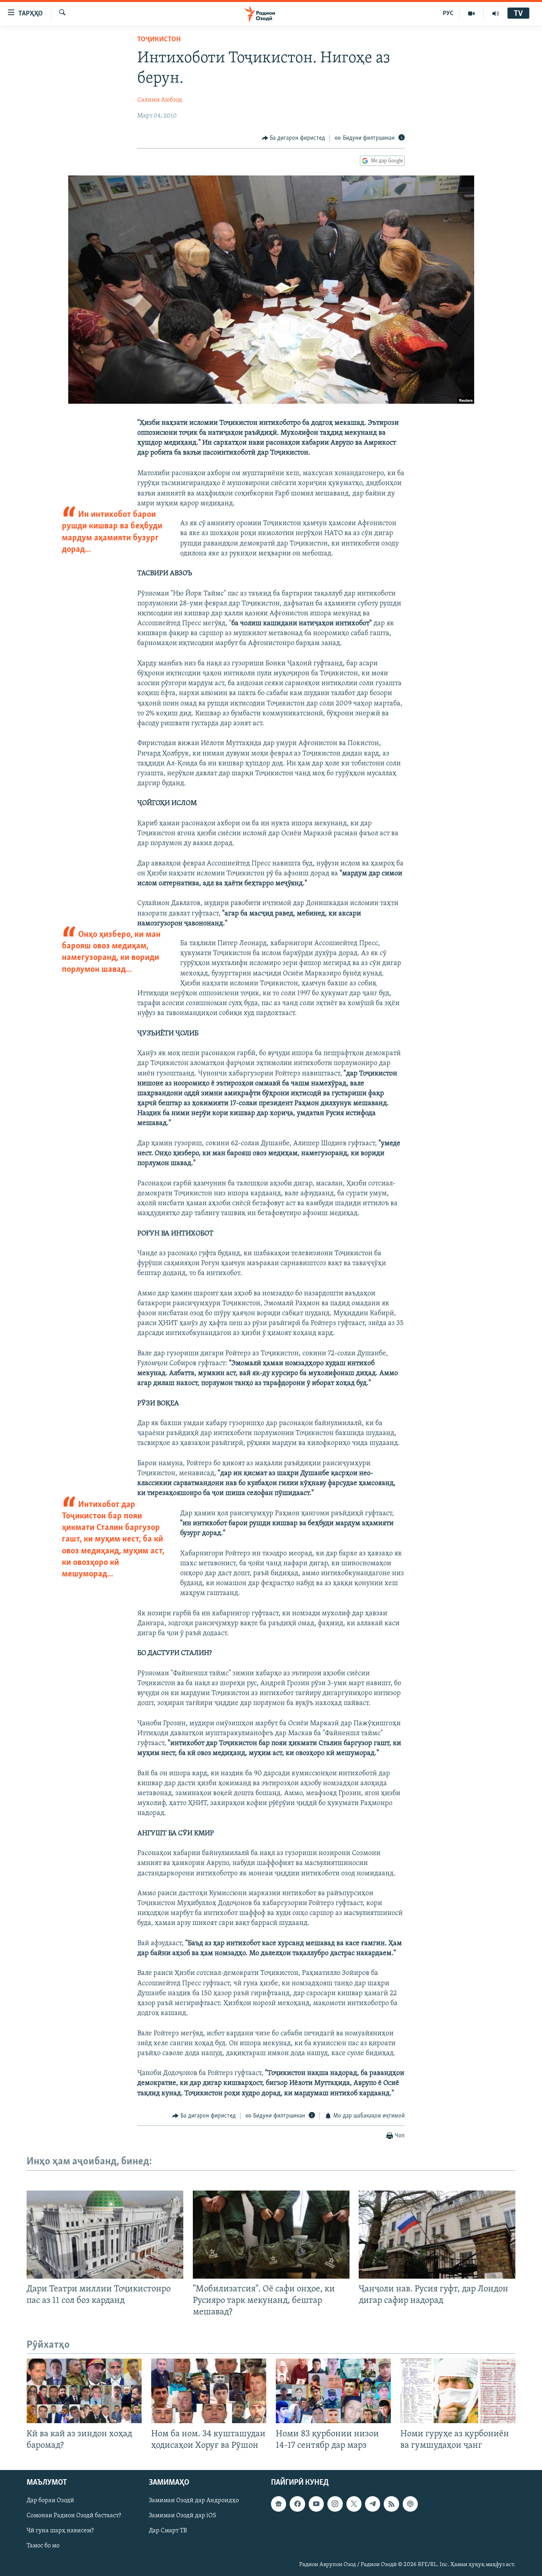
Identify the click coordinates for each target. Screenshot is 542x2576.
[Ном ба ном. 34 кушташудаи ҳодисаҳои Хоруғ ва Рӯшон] (209, 2391)
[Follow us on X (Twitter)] (354, 2504)
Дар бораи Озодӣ (50, 2501)
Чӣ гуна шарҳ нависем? (60, 2531)
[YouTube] (472, 13)
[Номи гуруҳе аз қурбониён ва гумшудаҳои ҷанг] (458, 2391)
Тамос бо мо (43, 2546)
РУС (448, 13)
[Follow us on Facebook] (297, 2504)
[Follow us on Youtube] (316, 2504)
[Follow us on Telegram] (373, 2504)
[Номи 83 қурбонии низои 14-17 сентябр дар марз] (333, 2391)
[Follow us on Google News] (279, 2504)
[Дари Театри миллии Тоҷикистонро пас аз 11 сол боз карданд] (105, 2235)
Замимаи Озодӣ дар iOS (183, 2516)
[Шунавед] (496, 13)
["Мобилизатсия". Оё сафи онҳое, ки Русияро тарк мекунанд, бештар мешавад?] (271, 2235)
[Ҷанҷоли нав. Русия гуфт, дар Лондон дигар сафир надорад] (437, 2235)
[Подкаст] (410, 2504)
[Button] (294, 138)
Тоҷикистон (159, 40)
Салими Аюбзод (160, 100)
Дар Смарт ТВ (168, 2531)
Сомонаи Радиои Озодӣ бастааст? (74, 2516)
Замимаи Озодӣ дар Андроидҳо (194, 2501)
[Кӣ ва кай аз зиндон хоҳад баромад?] (84, 2391)
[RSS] (391, 2504)
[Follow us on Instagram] (335, 2504)
